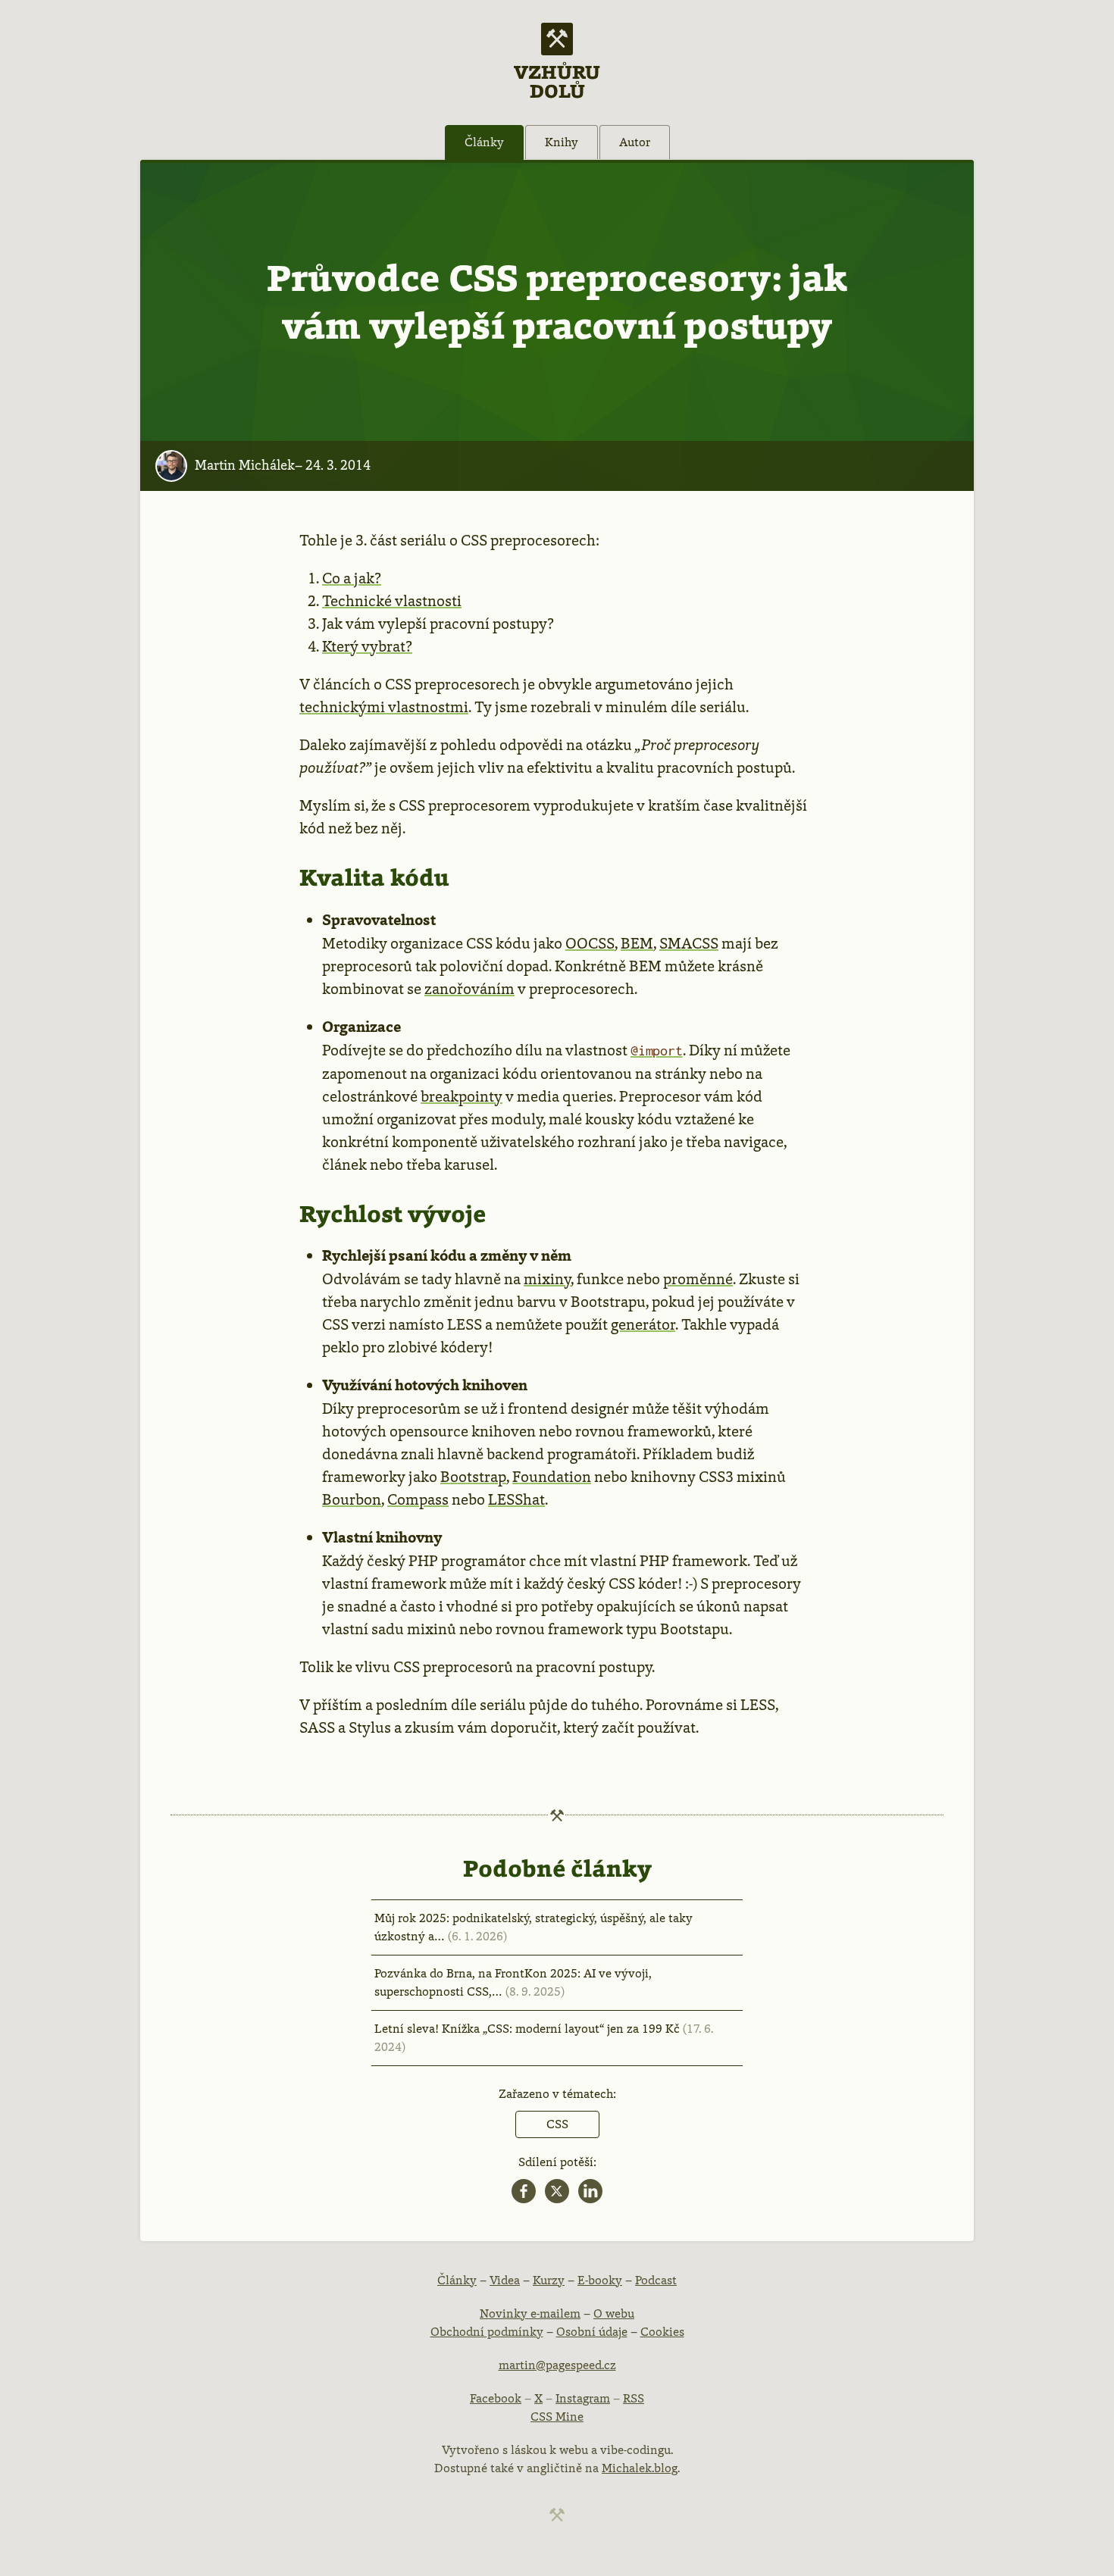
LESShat (516, 1499)
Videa (505, 2280)
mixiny (547, 1279)
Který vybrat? (367, 646)
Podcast (656, 2280)
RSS (634, 2398)
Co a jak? (352, 578)
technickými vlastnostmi (384, 707)
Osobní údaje (592, 2332)
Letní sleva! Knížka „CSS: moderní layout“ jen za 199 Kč (544, 2038)
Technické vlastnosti (392, 601)
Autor (635, 142)
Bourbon (352, 1499)
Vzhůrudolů (557, 80)
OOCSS (590, 943)
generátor (643, 1324)
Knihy (562, 142)
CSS (557, 2124)
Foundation (552, 1477)
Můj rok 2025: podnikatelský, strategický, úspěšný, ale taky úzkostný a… (534, 1927)
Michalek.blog (640, 2468)
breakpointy (462, 1096)
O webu (614, 2313)
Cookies (662, 2332)
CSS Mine (557, 2417)
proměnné (698, 1279)
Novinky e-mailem (530, 2313)
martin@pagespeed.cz (557, 2365)
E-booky (600, 2280)
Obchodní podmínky (487, 2332)
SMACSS (689, 943)
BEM (637, 943)
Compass (418, 1499)
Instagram (583, 2398)
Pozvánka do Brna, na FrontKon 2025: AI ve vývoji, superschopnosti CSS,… (513, 1982)
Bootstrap (473, 1477)
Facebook (496, 2398)
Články (484, 142)
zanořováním (469, 989)
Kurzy (549, 2280)
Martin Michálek (245, 465)
